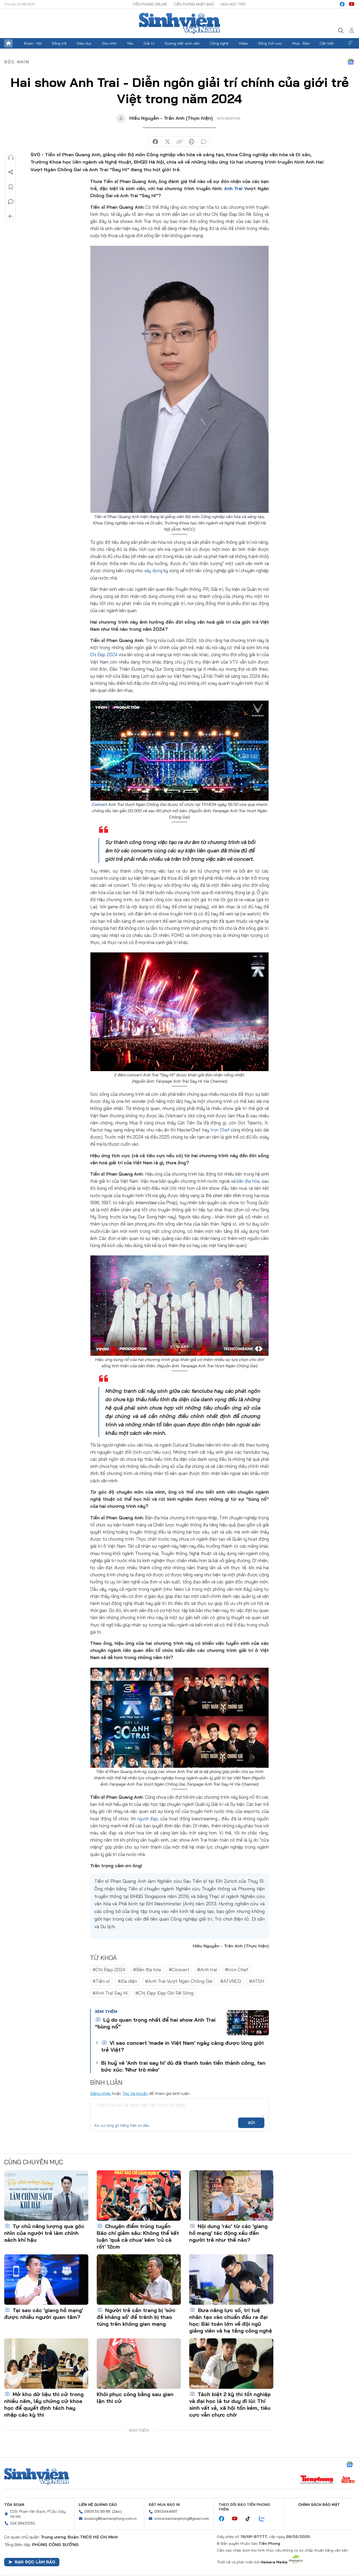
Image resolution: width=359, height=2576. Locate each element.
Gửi (251, 2123)
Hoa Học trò (233, 4)
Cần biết (327, 43)
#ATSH (257, 1981)
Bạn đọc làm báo (35, 2562)
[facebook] (342, 4)
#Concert (179, 1970)
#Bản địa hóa (147, 1970)
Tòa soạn (14, 2505)
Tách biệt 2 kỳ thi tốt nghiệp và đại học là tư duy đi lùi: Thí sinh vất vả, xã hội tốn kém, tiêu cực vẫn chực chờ (230, 2404)
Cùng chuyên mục (34, 2162)
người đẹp (147, 1819)
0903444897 (166, 2511)
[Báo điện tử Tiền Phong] (317, 2480)
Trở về (11, 216)
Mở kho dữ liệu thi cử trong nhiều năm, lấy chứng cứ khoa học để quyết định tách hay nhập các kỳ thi (44, 2404)
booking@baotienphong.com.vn (111, 2518)
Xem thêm (351, 43)
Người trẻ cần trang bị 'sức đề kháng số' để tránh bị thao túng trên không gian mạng (136, 2317)
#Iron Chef (237, 1970)
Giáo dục (84, 43)
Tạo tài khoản (135, 2093)
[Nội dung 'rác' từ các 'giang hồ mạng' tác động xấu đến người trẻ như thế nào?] (231, 2196)
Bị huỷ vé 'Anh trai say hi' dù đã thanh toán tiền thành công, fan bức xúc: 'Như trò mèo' (183, 2066)
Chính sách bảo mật (319, 2505)
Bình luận (11, 202)
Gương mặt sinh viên (182, 43)
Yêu (130, 43)
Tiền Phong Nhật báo (194, 4)
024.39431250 (22, 2523)
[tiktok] (250, 2519)
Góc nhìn (109, 43)
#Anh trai (207, 1970)
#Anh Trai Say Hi (110, 1993)
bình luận (204, 142)
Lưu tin (11, 187)
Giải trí (149, 43)
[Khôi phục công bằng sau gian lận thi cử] (139, 2364)
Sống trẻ (59, 43)
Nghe (11, 158)
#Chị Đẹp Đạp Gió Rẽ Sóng (164, 1993)
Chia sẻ (11, 172)
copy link (179, 142)
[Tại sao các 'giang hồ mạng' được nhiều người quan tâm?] (46, 2280)
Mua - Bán (301, 43)
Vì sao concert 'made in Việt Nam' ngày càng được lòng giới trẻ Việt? (182, 2046)
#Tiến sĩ (101, 1981)
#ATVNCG (231, 1981)
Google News (351, 62)
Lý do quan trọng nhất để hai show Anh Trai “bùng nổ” (155, 2023)
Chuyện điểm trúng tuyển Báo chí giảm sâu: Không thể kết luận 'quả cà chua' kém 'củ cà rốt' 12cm (138, 2236)
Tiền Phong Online (150, 4)
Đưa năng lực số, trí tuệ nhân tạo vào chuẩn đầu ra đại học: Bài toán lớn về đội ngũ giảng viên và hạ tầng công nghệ (231, 2320)
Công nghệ (219, 43)
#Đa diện (127, 1981)
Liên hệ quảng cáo (98, 2505)
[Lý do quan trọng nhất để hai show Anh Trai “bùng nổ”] (248, 2023)
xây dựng (153, 570)
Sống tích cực (270, 43)
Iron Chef (220, 1130)
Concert (99, 804)
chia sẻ (155, 142)
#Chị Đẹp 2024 (109, 1970)
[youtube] (352, 4)
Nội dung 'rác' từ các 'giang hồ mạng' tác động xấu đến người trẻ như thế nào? (228, 2233)
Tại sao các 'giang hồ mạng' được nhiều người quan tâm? (44, 2314)
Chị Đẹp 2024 (104, 655)
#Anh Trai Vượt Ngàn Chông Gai (179, 1981)
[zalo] (265, 2519)
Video (243, 43)
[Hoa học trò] (348, 2480)
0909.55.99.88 (97, 2511)
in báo (192, 142)
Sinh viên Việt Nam (37, 2476)
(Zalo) (117, 2511)
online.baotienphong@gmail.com (182, 2518)
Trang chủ (8, 43)
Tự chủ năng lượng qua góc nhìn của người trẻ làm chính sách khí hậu (44, 2233)
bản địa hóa (248, 1181)
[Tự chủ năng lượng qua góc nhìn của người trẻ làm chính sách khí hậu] (46, 2196)
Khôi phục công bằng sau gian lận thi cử (135, 2398)
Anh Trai (233, 188)
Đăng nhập (101, 2093)
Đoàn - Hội (33, 43)
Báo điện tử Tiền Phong (179, 23)
